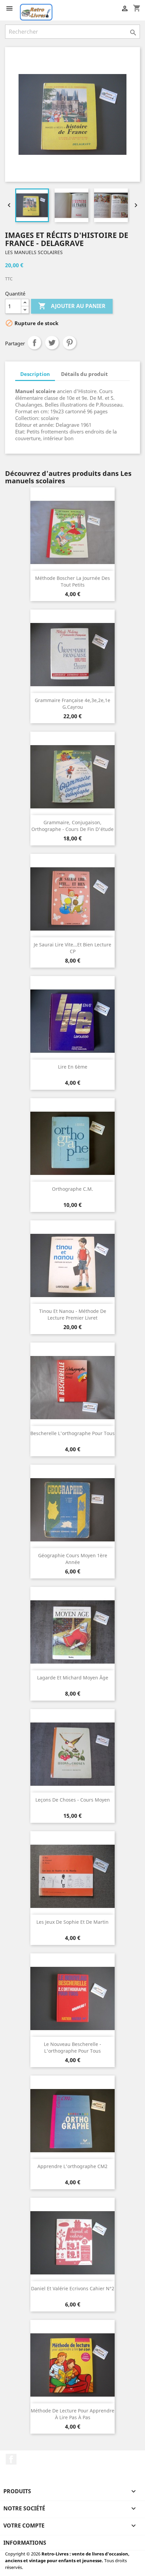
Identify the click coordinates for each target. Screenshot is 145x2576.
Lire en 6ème (73, 1067)
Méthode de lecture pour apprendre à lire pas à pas (72, 2414)
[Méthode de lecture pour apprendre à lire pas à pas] (72, 2365)
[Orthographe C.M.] (72, 1143)
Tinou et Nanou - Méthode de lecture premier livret (73, 1314)
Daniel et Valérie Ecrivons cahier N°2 (73, 2288)
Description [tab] (35, 374)
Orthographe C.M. (72, 1189)
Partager (34, 343)
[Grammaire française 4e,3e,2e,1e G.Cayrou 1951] (72, 655)
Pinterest (69, 343)
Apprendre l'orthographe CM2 (72, 2166)
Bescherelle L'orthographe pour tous (72, 1433)
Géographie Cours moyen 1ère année (73, 1559)
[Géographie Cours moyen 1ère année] (72, 1510)
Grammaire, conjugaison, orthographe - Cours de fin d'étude (72, 826)
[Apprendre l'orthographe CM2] (72, 2121)
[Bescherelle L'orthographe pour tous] (72, 1388)
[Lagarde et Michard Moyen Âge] (72, 1632)
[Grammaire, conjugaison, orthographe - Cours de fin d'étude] (72, 777)
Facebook (11, 2459)
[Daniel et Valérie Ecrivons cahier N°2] (72, 2243)
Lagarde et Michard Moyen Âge (73, 1678)
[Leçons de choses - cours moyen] (72, 1754)
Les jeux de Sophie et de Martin (72, 1922)
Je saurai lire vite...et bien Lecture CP (72, 948)
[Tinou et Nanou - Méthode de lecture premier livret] (72, 1265)
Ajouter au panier (72, 306)
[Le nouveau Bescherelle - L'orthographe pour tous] (72, 1998)
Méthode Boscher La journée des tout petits (72, 581)
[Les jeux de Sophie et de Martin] (72, 1876)
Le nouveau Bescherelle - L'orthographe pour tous (72, 2047)
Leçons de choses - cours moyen (73, 1800)
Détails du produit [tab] (84, 374)
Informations (25, 2543)
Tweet (52, 343)
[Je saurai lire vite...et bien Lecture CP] (72, 899)
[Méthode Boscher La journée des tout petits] (72, 532)
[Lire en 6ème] (72, 1021)
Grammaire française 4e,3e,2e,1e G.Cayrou (72, 704)
